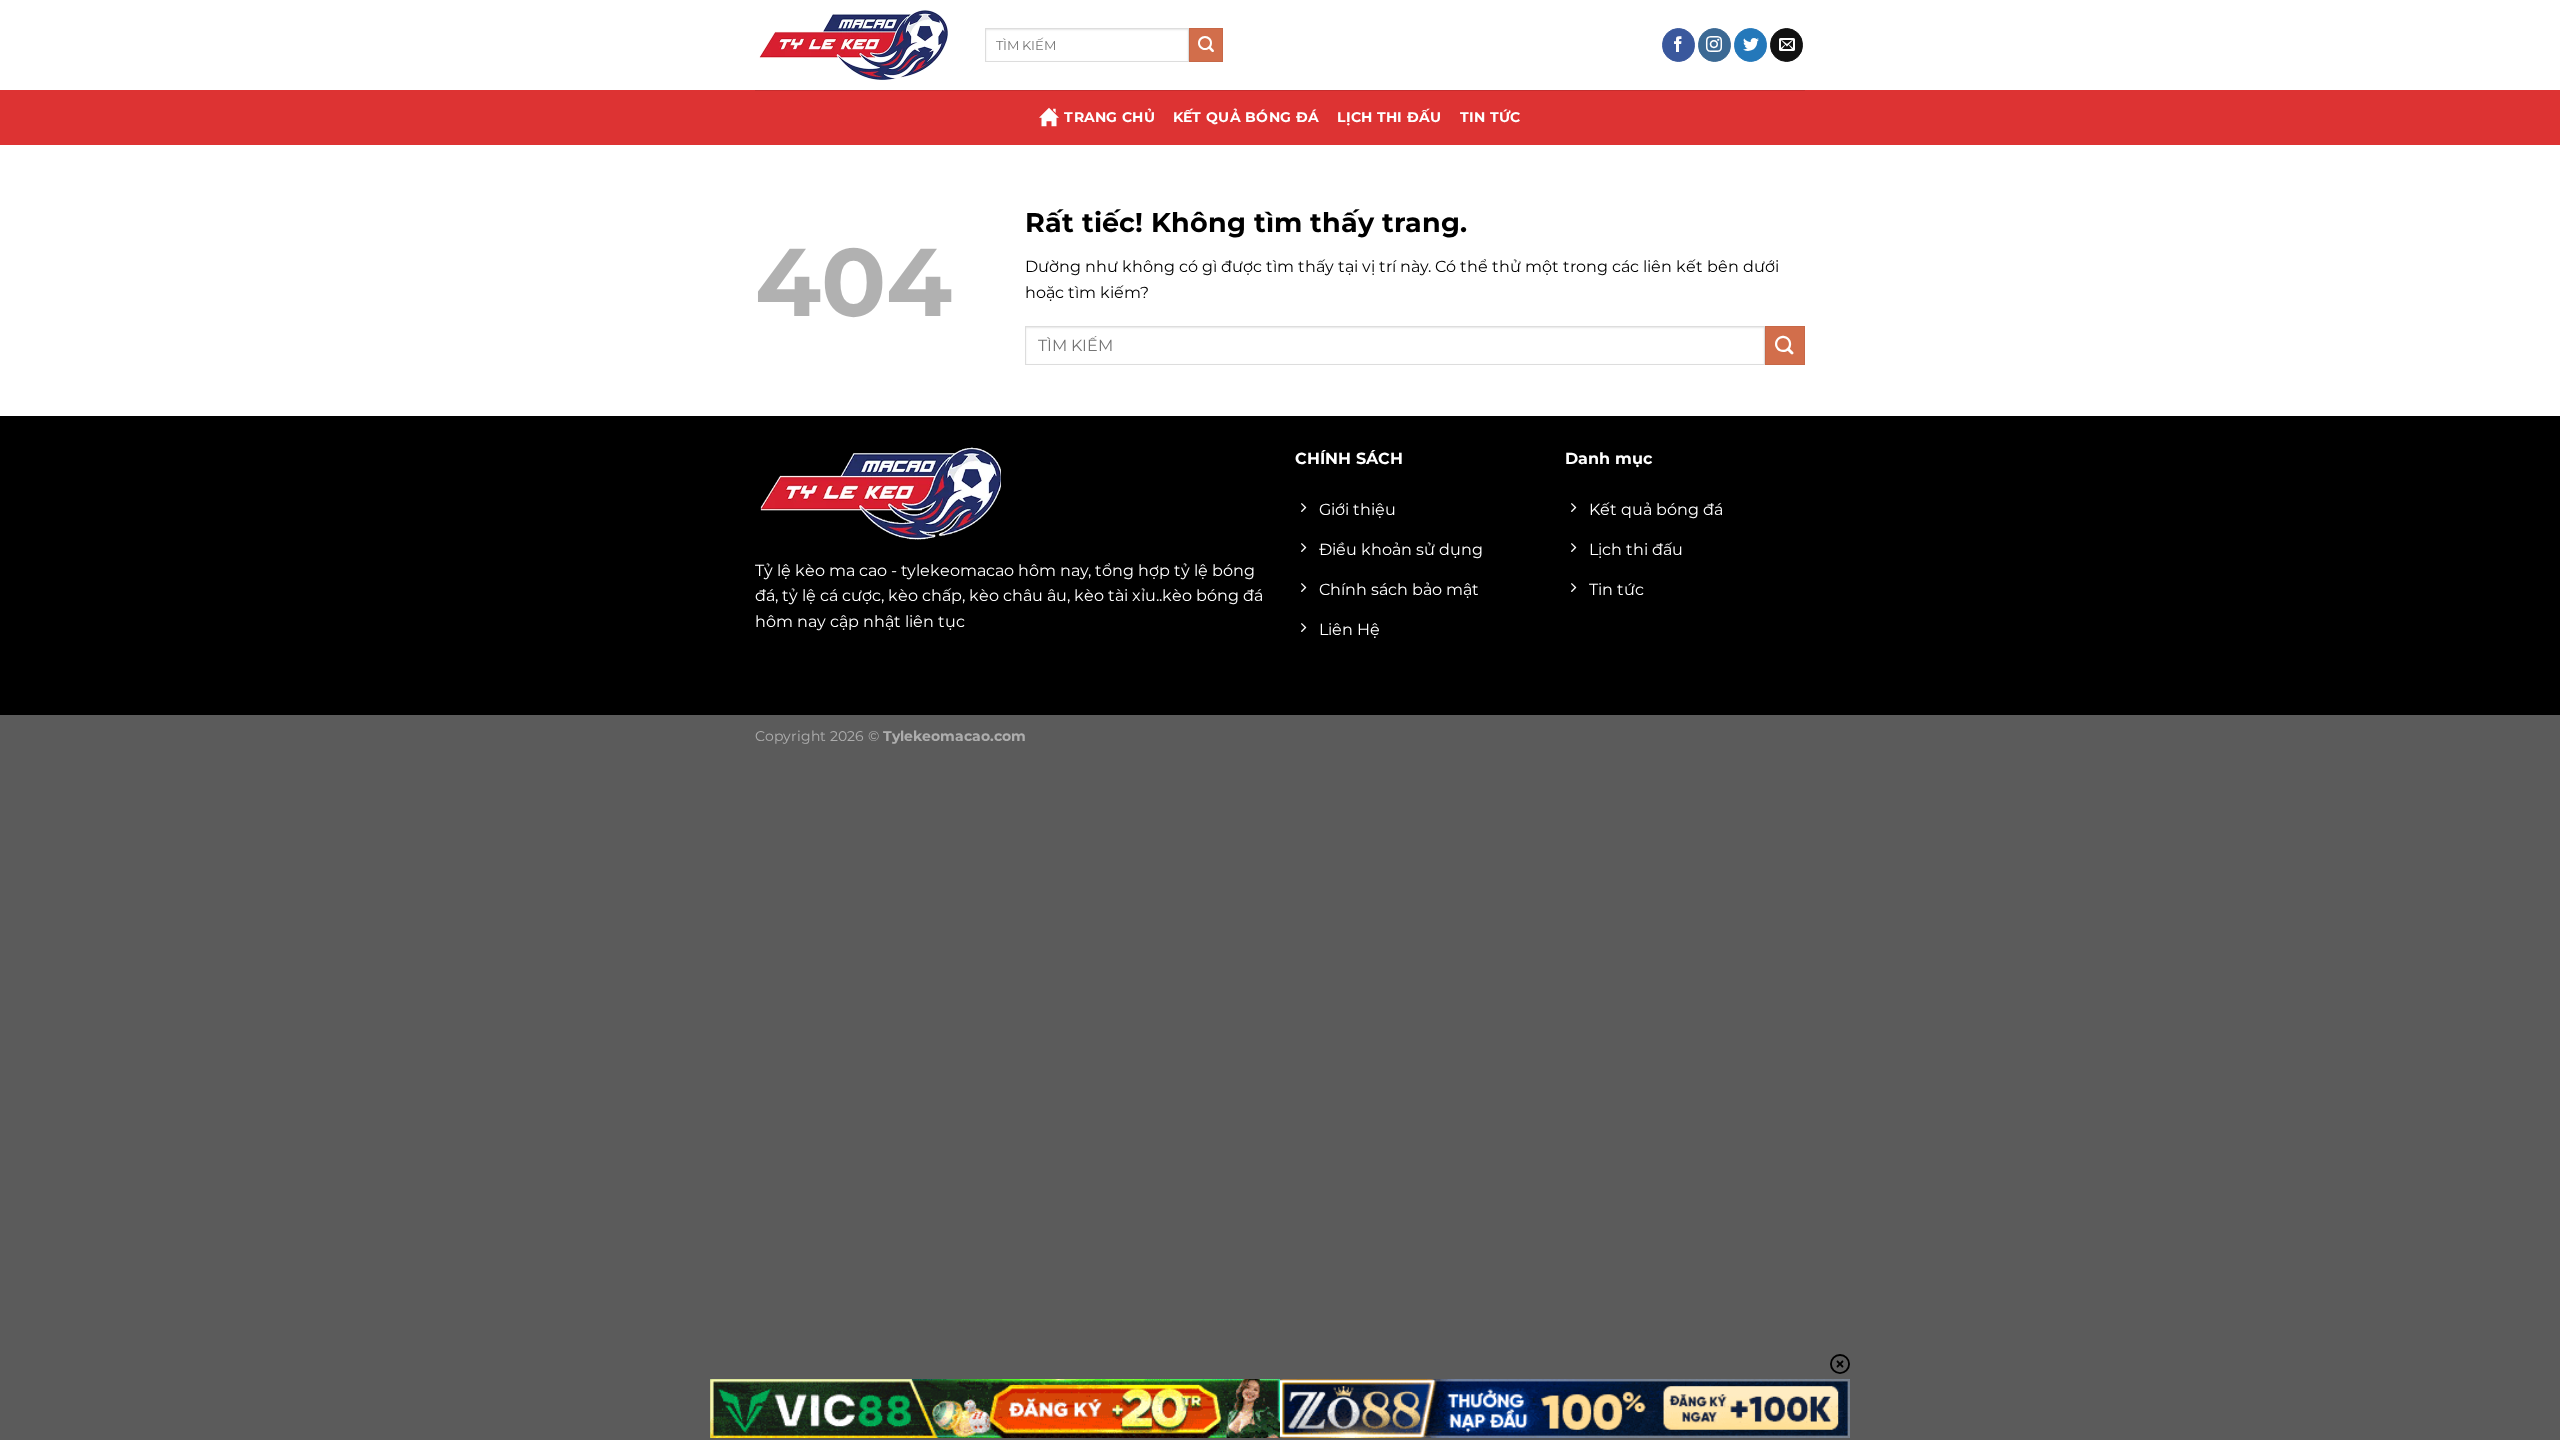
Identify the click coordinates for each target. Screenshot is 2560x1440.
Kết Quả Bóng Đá (1246, 117)
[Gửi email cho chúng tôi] (1786, 45)
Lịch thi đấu (1389, 117)
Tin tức (1490, 117)
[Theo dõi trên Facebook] (1678, 45)
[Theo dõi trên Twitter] (1750, 45)
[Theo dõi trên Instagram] (1714, 45)
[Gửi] (1206, 45)
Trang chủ (1109, 117)
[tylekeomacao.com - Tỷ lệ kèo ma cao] (855, 45)
